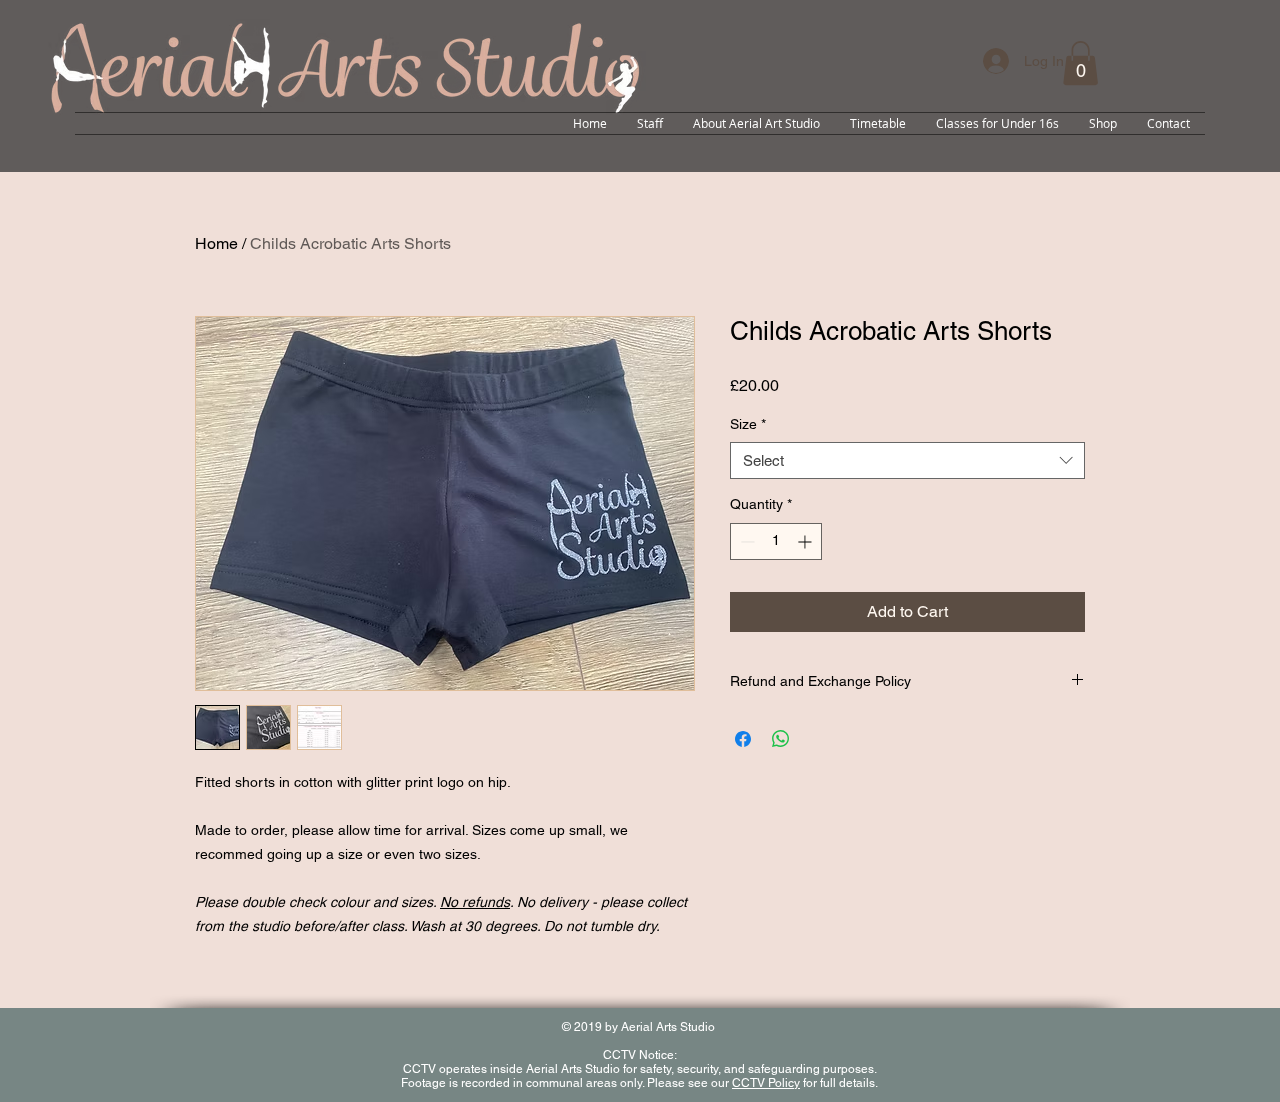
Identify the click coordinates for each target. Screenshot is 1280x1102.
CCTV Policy (766, 1083)
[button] (1080, 63)
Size (748, 424)
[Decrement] (745, 541)
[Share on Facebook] (743, 739)
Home (216, 243)
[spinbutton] (776, 541)
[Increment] (806, 541)
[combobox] (907, 461)
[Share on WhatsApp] (781, 739)
